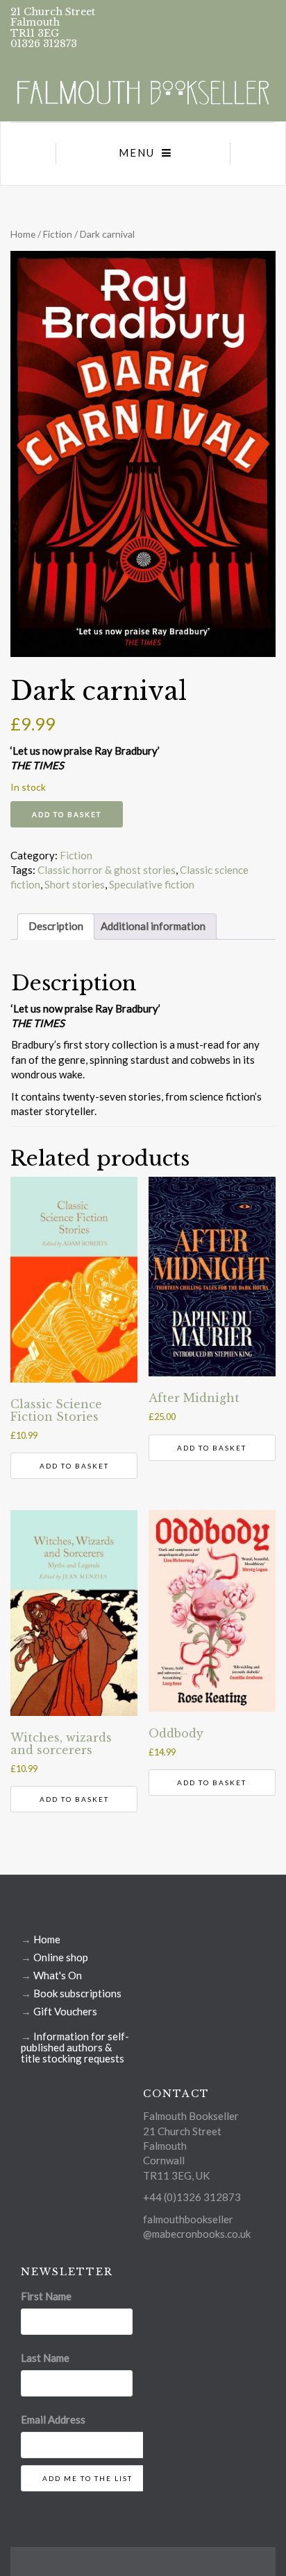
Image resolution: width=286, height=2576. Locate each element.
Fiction (58, 234)
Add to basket (67, 814)
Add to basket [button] (74, 1466)
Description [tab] (56, 926)
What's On (58, 1975)
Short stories (75, 884)
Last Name (45, 2358)
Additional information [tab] (153, 926)
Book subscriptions (77, 1993)
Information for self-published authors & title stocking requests (75, 2047)
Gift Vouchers (65, 2011)
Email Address (53, 2419)
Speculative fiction (152, 884)
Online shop (61, 1957)
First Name (46, 2296)
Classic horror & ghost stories (107, 870)
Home (23, 234)
